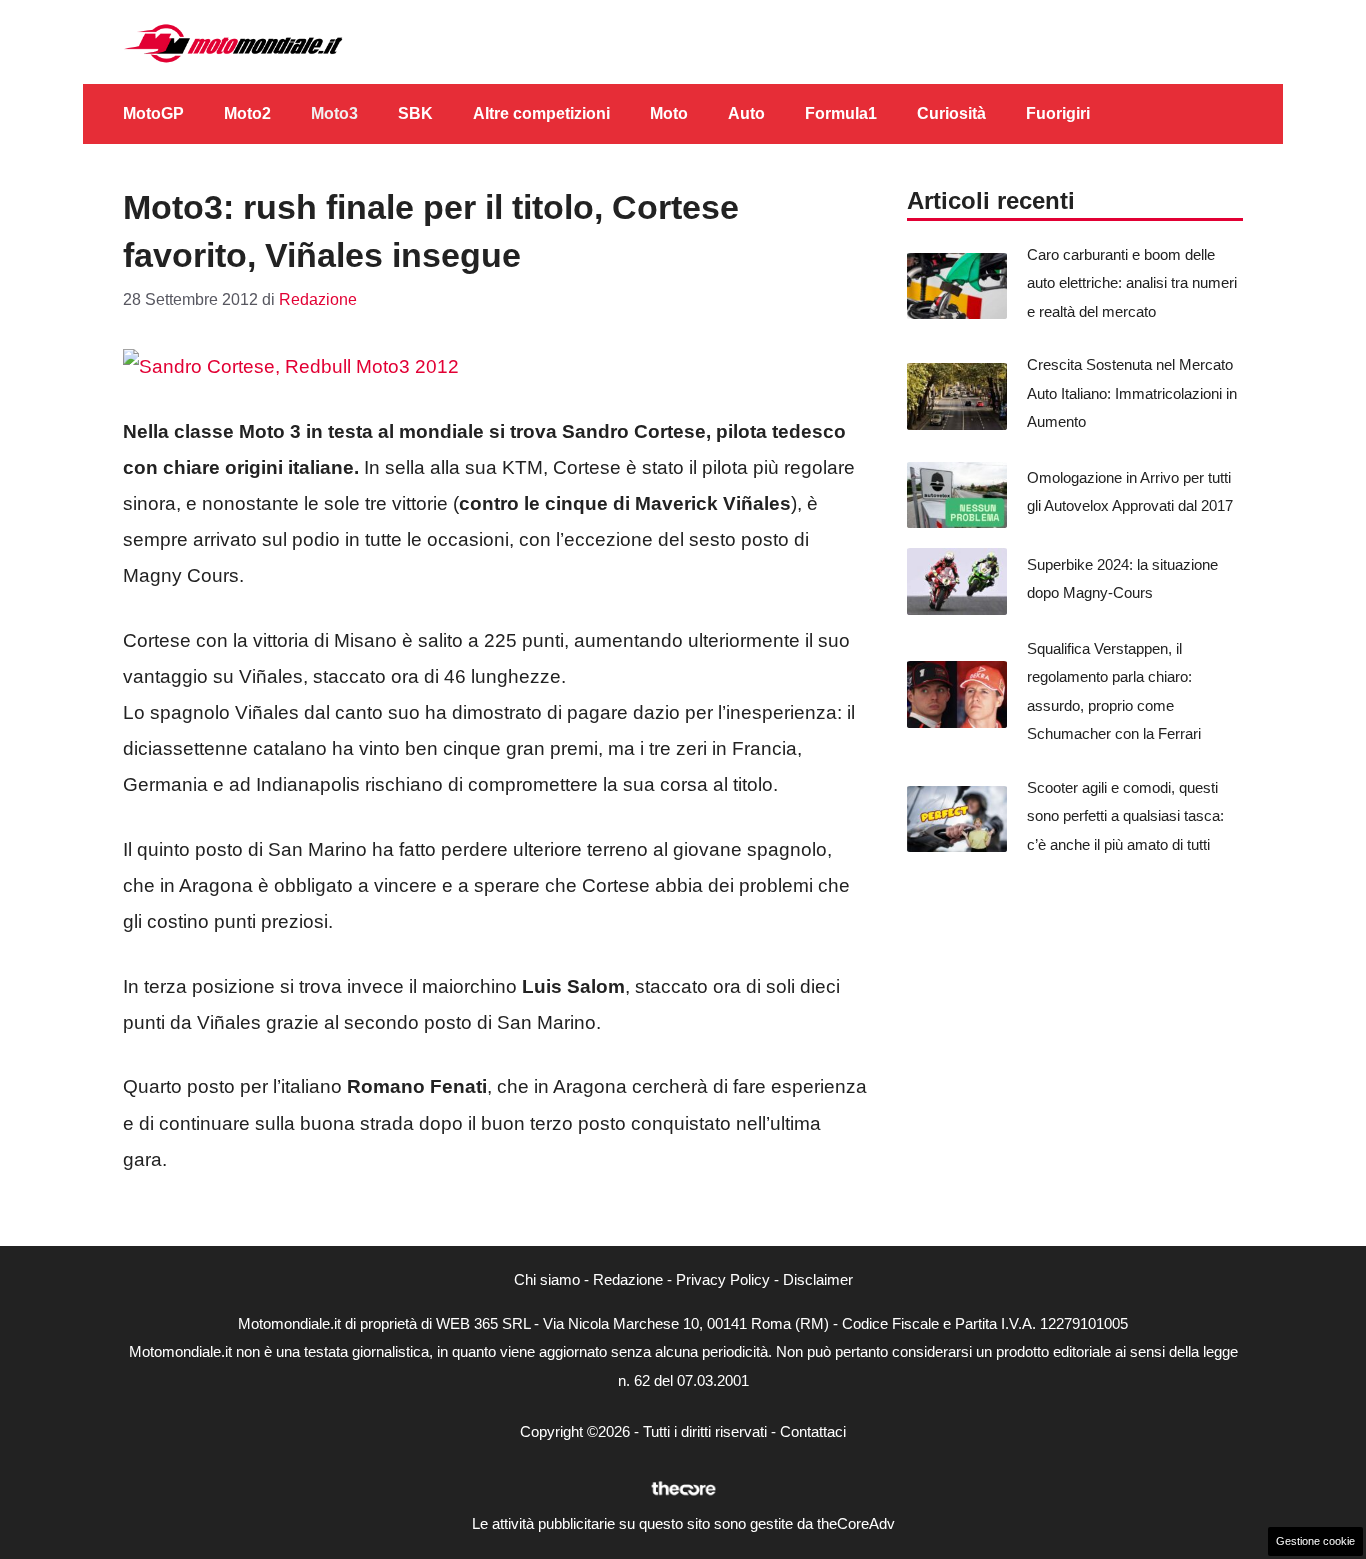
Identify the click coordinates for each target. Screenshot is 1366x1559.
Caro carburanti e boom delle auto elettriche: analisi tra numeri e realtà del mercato (1132, 283)
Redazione (628, 1279)
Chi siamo (547, 1279)
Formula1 (841, 113)
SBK (415, 113)
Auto (746, 113)
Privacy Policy (723, 1279)
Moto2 (247, 113)
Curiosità (951, 113)
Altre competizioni (541, 113)
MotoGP (153, 113)
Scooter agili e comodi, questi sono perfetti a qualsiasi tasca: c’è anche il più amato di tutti (1125, 816)
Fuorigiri (1058, 113)
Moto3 (334, 113)
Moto (669, 113)
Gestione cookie (1315, 1541)
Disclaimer (818, 1279)
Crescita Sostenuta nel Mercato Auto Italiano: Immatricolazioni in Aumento (1132, 393)
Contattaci (813, 1431)
